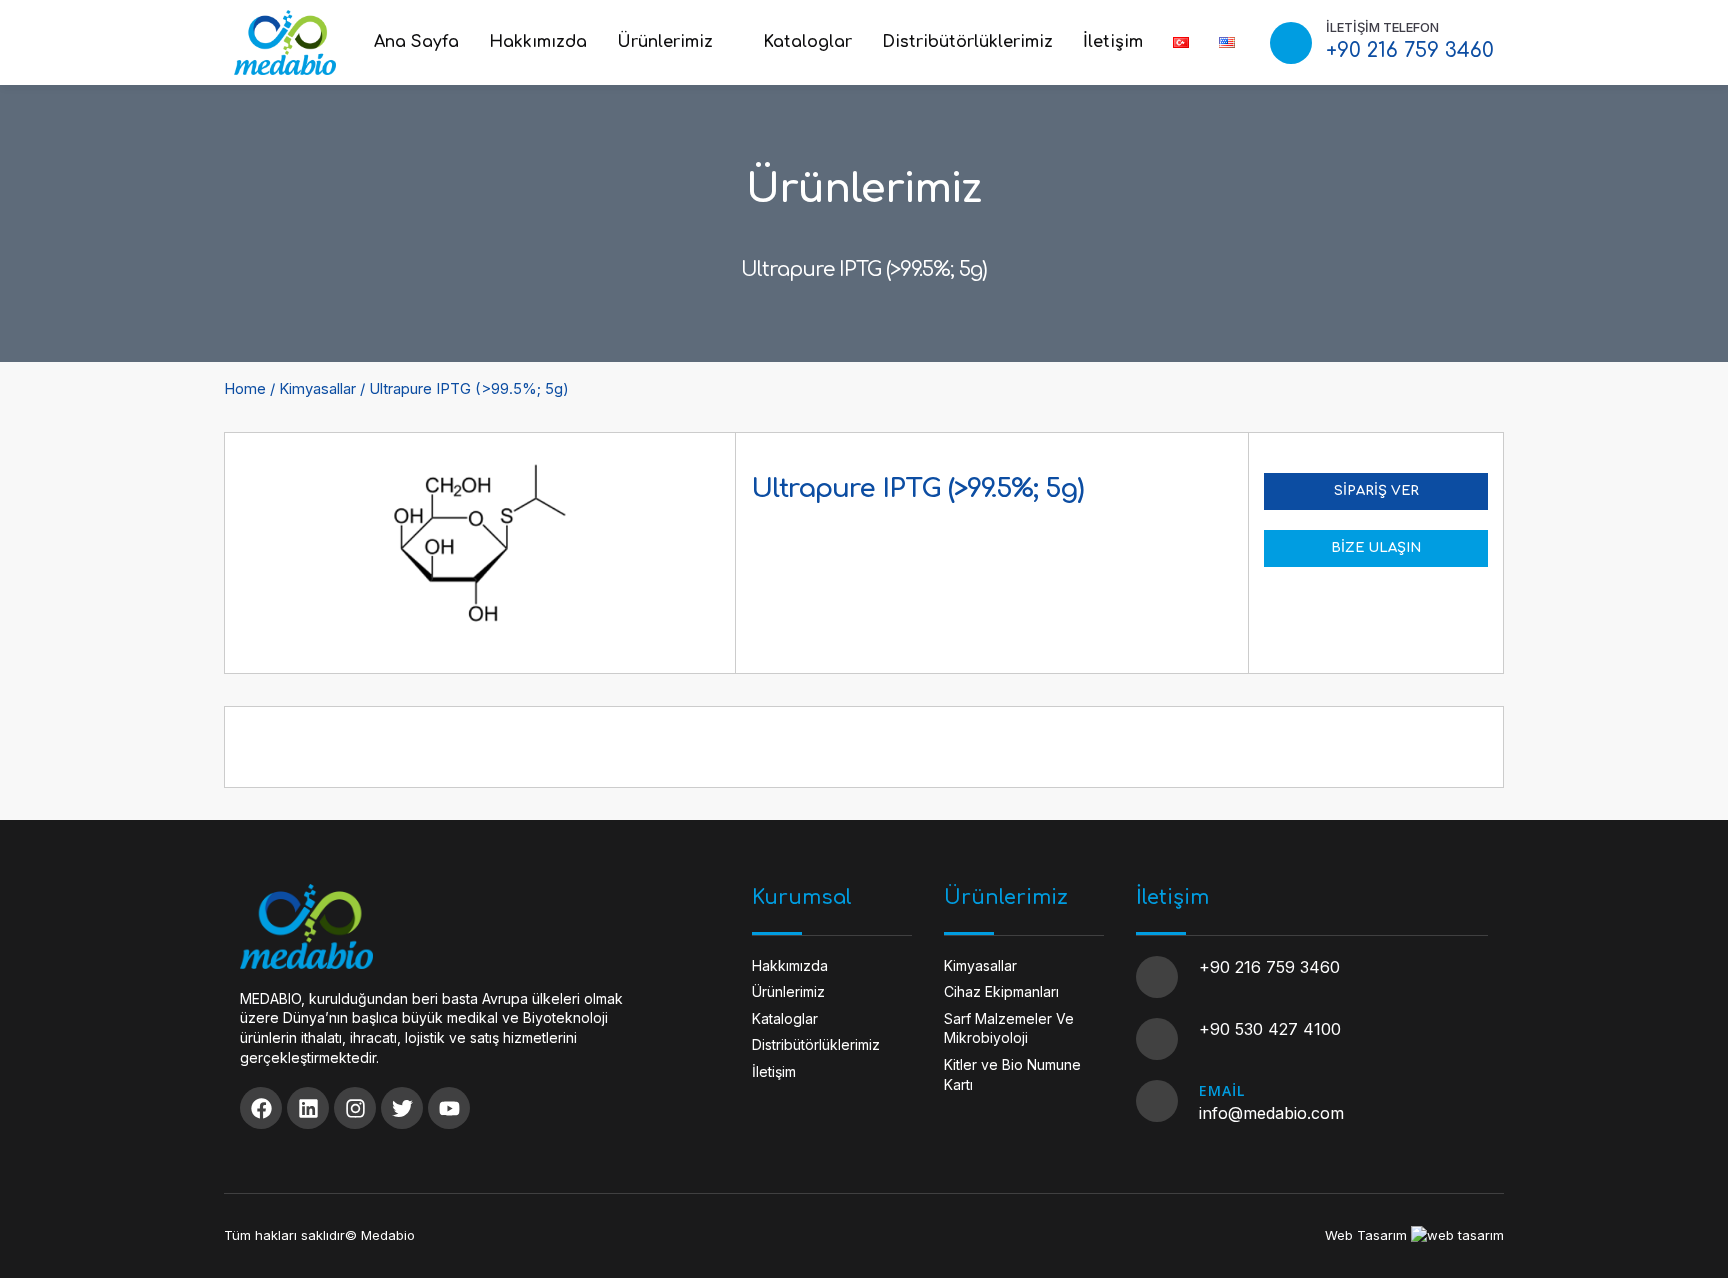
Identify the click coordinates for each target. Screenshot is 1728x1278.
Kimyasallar (317, 389)
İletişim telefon (1382, 27)
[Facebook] (261, 1108)
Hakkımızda (538, 42)
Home (245, 389)
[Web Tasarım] (1457, 1235)
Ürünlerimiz (665, 42)
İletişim (1113, 42)
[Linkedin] (308, 1108)
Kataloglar (807, 42)
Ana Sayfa (416, 42)
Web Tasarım (1366, 1235)
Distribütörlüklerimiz (967, 42)
